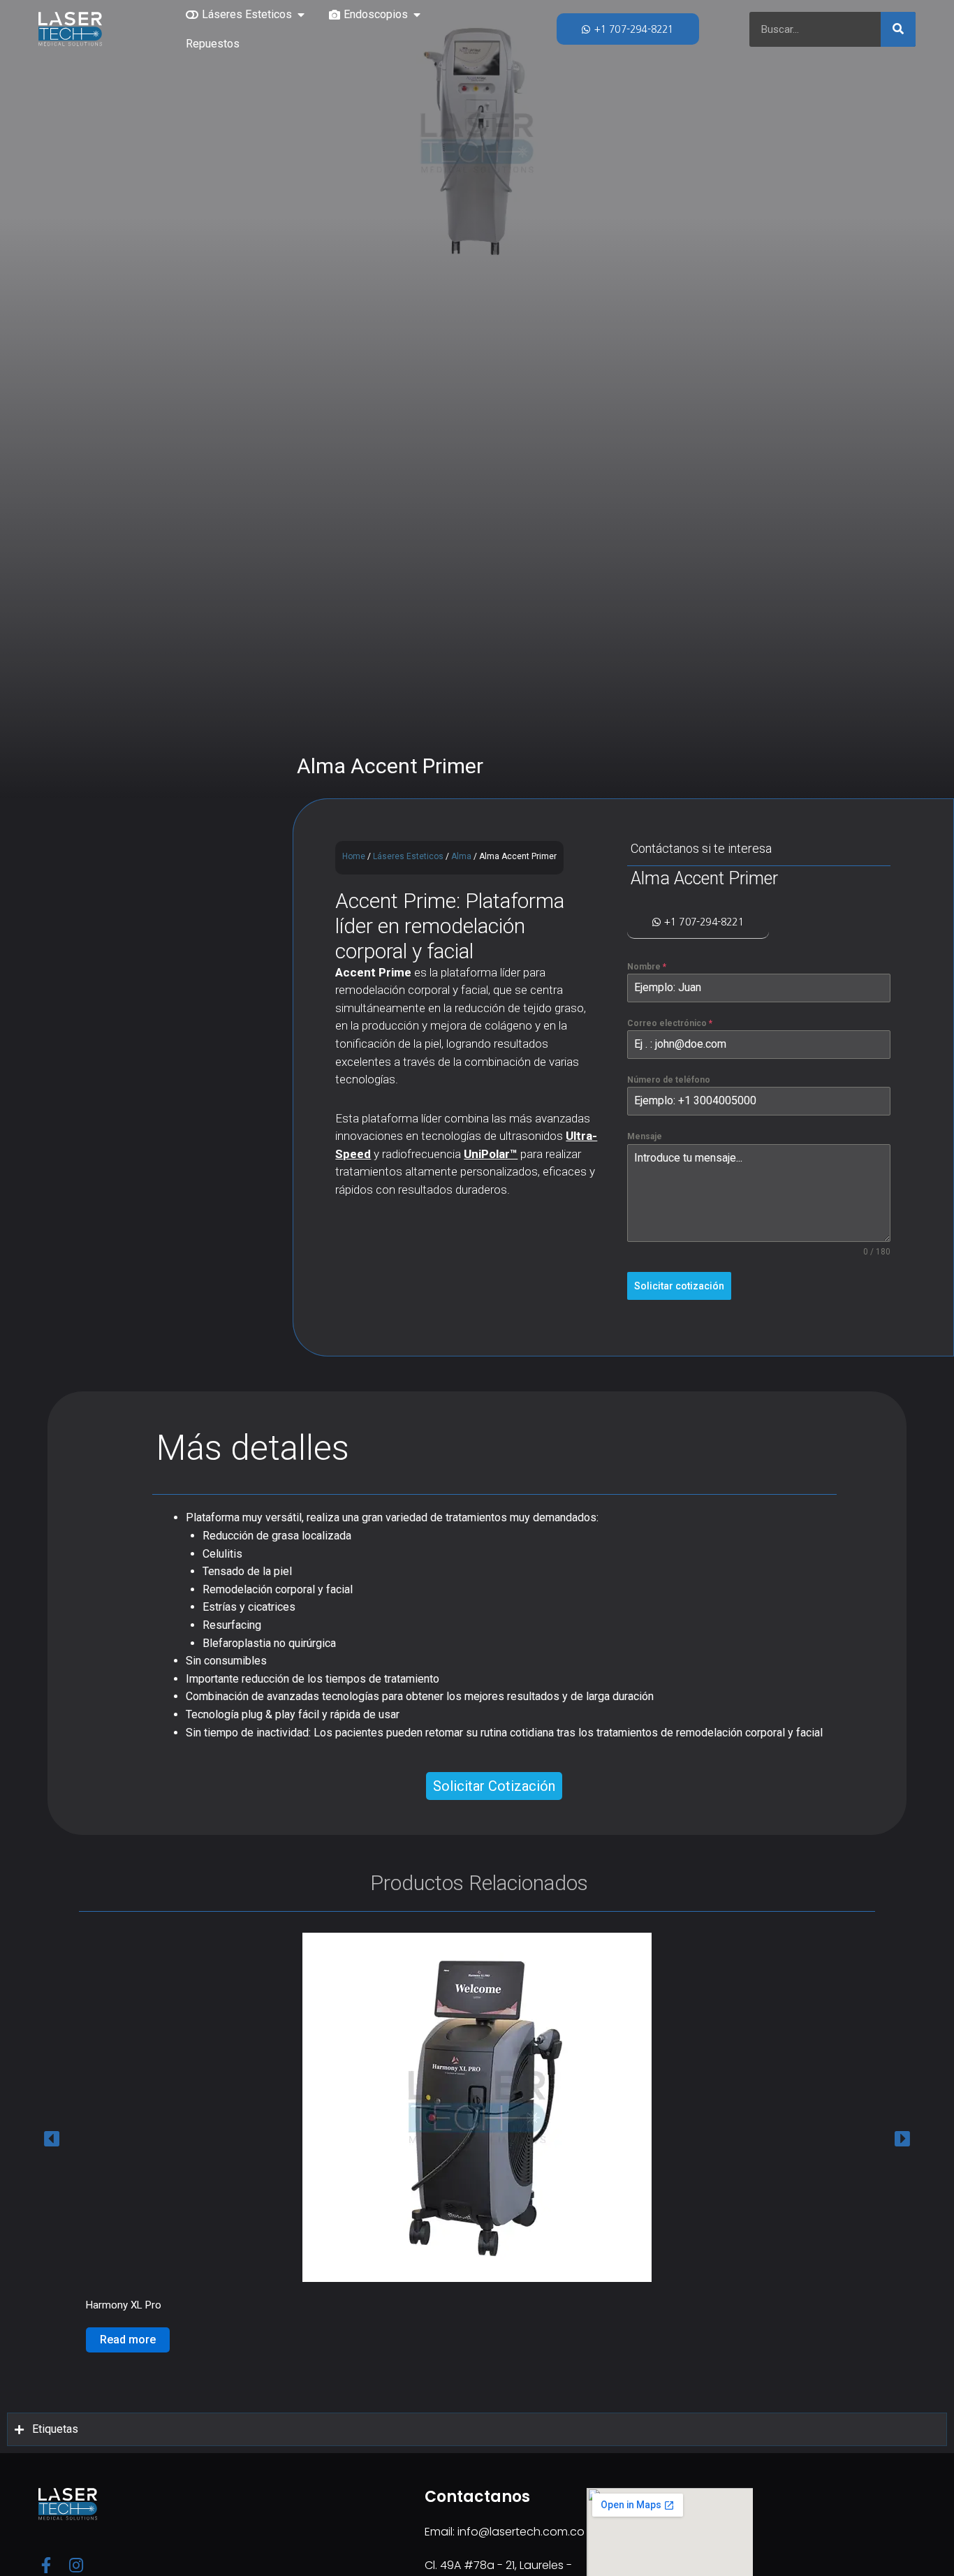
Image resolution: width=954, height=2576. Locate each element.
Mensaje (645, 1136)
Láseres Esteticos (408, 856)
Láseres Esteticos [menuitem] (247, 14)
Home (354, 856)
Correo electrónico (670, 1023)
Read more (128, 2340)
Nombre (647, 967)
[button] (301, 15)
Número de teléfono (669, 1080)
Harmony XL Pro (124, 2305)
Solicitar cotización (679, 1286)
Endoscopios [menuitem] (376, 14)
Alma (461, 856)
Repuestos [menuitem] (213, 44)
